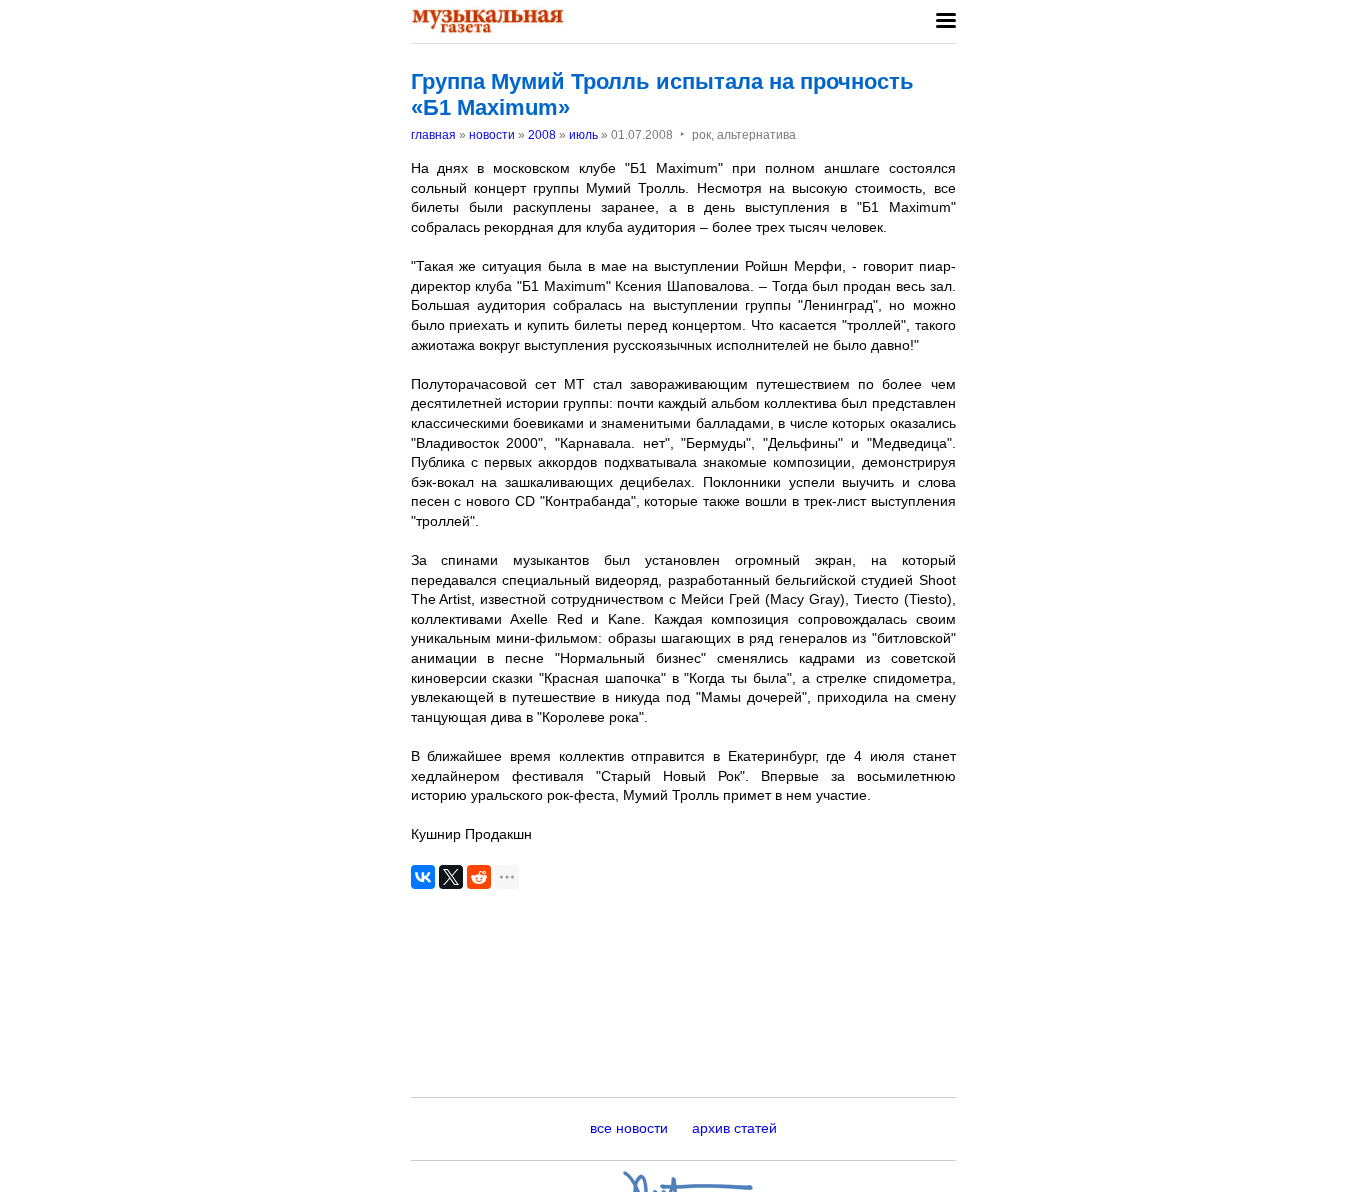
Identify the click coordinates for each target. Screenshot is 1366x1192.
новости (492, 135)
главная (433, 135)
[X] (451, 877)
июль (583, 135)
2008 (542, 135)
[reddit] (479, 877)
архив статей (734, 1128)
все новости (629, 1128)
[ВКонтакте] (423, 877)
